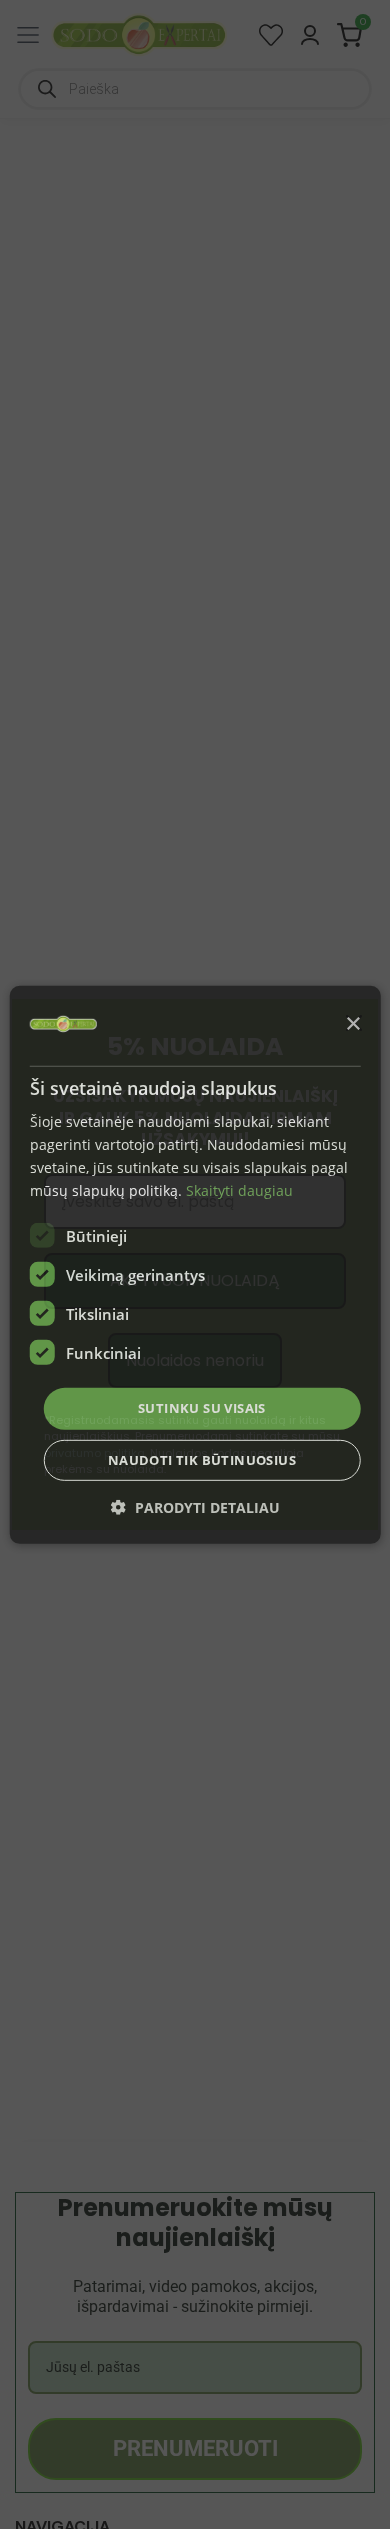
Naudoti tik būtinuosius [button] (202, 1460)
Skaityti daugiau (239, 1190)
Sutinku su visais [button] (202, 1408)
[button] (195, 1507)
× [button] (352, 1024)
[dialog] (195, 1264)
